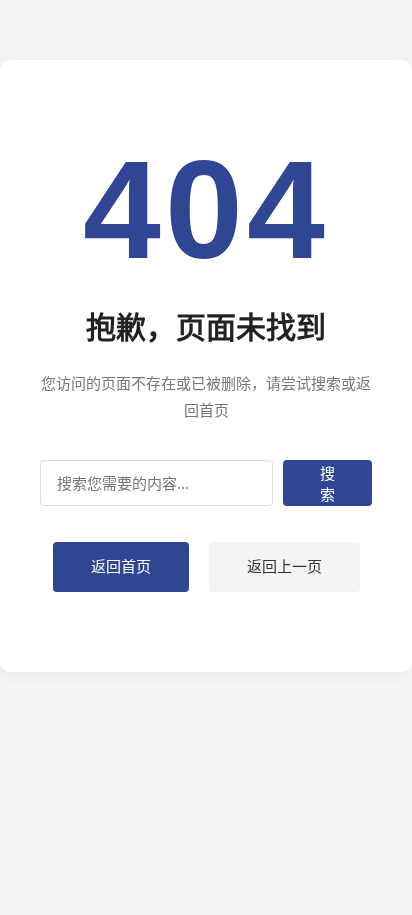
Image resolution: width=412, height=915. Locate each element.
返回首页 (121, 566)
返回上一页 (284, 566)
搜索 (327, 484)
